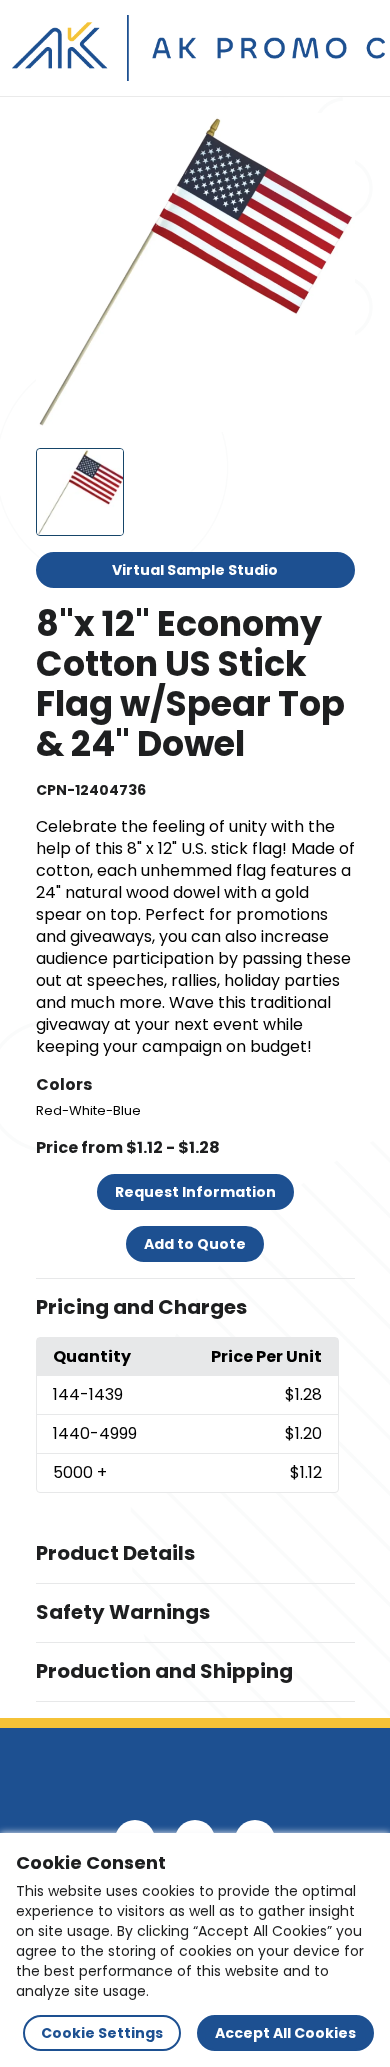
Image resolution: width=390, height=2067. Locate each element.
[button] (195, 1308)
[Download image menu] (329, 139)
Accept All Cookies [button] (285, 2033)
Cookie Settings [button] (102, 2033)
